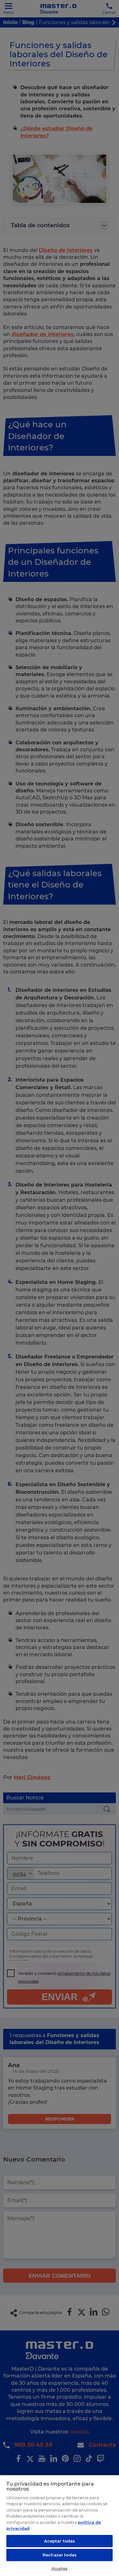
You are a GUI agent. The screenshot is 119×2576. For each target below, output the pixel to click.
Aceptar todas (60, 2541)
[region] (60, 2525)
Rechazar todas (60, 2555)
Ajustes (60, 2568)
